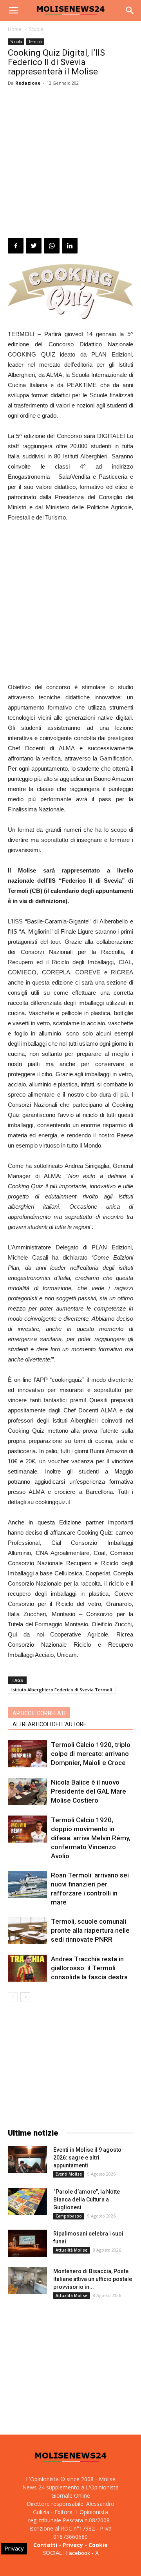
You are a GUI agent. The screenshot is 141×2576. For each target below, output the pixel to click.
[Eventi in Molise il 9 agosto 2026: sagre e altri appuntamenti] (27, 2159)
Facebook (78, 2553)
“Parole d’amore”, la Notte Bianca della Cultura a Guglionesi (87, 2199)
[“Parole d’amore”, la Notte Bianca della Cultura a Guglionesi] (27, 2201)
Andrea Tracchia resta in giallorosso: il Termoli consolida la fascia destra (89, 1968)
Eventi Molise (69, 2174)
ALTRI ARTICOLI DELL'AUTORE (50, 1724)
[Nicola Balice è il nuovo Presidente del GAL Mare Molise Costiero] (27, 1791)
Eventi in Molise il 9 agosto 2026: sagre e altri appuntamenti (87, 2158)
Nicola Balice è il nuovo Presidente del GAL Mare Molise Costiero (89, 1791)
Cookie (98, 2545)
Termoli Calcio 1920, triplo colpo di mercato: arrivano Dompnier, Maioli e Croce (91, 1754)
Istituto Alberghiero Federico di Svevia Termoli (62, 1690)
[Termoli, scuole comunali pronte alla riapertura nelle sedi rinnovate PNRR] (27, 1931)
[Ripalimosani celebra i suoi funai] (27, 2243)
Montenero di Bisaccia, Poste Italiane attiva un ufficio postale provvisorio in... (93, 2279)
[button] (130, 11)
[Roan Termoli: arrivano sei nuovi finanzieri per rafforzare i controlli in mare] (27, 1884)
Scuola (36, 29)
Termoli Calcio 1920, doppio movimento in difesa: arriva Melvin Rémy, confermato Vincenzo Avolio (91, 1838)
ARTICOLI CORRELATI (39, 1713)
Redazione (28, 83)
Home (15, 29)
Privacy (73, 2545)
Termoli (35, 42)
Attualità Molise (71, 2250)
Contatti (45, 2545)
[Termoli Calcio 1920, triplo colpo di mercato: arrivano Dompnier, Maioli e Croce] (27, 1754)
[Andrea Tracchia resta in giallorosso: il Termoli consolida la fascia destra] (27, 1968)
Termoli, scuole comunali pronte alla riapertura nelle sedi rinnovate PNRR (90, 1930)
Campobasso (69, 2216)
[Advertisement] (70, 163)
